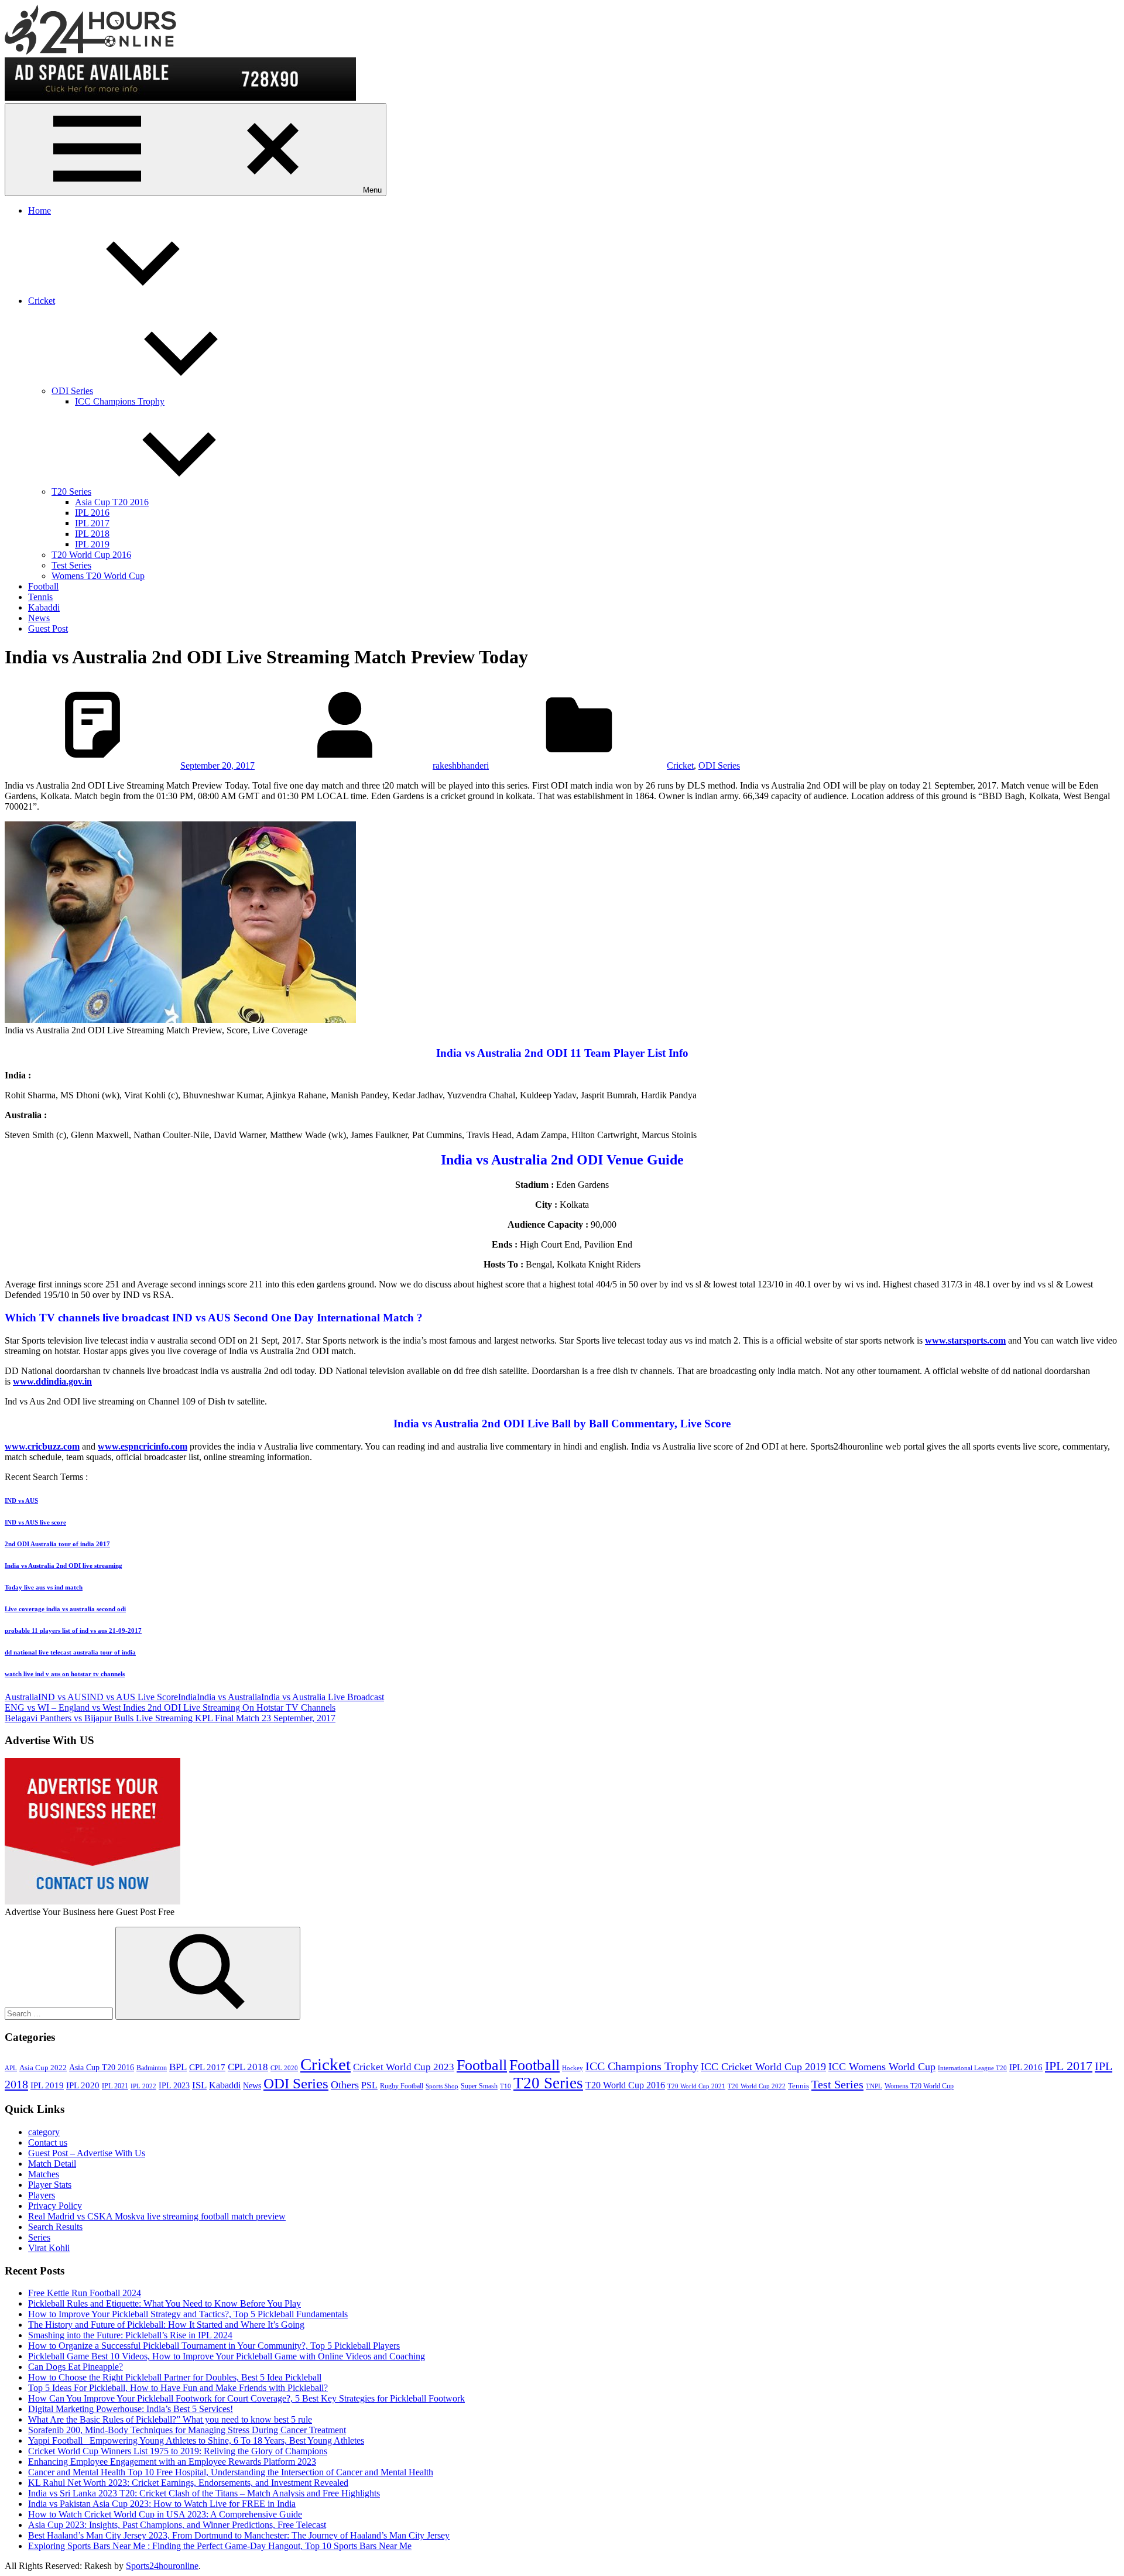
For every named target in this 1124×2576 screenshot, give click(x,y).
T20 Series (71, 491)
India (187, 1697)
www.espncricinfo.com (143, 1446)
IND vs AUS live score (35, 1522)
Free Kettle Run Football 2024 (85, 2293)
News (39, 618)
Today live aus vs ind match (44, 1587)
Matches (44, 2174)
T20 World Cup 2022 (757, 2086)
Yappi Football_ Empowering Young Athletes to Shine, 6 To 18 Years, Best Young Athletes (196, 2440)
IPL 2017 (92, 523)
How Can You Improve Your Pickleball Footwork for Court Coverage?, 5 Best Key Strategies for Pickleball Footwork (246, 2398)
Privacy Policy (55, 2206)
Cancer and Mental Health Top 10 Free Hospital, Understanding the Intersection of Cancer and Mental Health (231, 2472)
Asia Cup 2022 (43, 2068)
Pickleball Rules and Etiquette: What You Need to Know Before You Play (165, 2303)
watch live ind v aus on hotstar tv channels (65, 1674)
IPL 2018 (92, 534)
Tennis (40, 597)
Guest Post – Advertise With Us (87, 2153)
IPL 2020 (83, 2085)
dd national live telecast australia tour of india (70, 1652)
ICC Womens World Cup (882, 2067)
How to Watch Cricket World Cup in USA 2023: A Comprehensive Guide (165, 2514)
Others (345, 2085)
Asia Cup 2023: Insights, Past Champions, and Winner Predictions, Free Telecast (177, 2525)
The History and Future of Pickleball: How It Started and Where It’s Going (166, 2325)
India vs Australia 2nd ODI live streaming (64, 1566)
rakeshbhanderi (461, 765)
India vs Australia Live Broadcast (323, 1697)
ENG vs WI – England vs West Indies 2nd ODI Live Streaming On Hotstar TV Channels (170, 1707)
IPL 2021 (115, 2086)
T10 (506, 2086)
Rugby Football (402, 2086)
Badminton (152, 2068)
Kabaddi (44, 607)
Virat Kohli (49, 2248)
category (44, 2132)
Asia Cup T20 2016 (112, 502)
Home (40, 210)
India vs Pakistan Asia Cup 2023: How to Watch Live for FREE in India (162, 2504)
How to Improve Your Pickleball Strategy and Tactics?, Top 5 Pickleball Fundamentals (188, 2314)
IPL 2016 (92, 513)
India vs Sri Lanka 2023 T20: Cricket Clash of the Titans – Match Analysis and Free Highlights (204, 2493)
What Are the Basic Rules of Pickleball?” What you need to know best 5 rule (170, 2419)
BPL (178, 2067)
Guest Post (48, 628)
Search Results (55, 2227)
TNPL (874, 2086)
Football (43, 586)
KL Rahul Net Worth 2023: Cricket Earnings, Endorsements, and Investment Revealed (188, 2483)
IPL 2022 (143, 2086)
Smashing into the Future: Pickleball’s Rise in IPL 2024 (130, 2335)
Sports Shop (442, 2086)
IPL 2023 (174, 2085)
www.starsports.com (965, 1340)
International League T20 (972, 2068)
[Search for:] (60, 2013)
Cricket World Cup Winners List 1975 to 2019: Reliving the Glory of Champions (178, 2451)
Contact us (48, 2142)
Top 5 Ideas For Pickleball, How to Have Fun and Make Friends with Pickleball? (178, 2388)
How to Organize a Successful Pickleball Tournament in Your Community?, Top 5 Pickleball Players (214, 2346)
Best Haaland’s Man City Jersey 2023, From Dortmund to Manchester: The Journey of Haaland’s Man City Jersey (239, 2535)
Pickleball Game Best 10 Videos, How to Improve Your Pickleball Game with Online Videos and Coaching (227, 2356)
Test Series (71, 565)
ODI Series (72, 391)
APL (11, 2068)
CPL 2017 (207, 2067)
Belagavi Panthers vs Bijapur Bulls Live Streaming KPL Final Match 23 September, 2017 (170, 1718)
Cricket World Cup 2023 (404, 2067)
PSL (369, 2085)
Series (39, 2237)
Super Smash (479, 2086)
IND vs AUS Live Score (132, 1697)
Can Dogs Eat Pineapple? (76, 2367)
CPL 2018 (248, 2067)
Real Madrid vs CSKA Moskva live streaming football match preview (157, 2216)
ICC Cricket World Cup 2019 (763, 2067)
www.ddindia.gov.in (52, 1381)
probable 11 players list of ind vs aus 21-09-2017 (73, 1630)
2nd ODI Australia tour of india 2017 (57, 1544)
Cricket (42, 301)
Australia (21, 1697)
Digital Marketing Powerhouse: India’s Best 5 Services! (131, 2409)
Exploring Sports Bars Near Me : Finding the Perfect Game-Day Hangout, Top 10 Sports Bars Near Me (220, 2546)
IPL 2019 (92, 544)
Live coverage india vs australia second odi (65, 1609)
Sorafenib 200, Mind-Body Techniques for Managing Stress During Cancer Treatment (187, 2430)
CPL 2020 (284, 2068)
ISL (199, 2085)
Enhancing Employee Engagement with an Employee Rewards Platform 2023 (172, 2462)
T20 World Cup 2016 (91, 555)
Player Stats (50, 2185)
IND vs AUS (21, 1501)
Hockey (573, 2068)
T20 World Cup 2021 (696, 2086)
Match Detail (52, 2164)
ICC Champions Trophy (120, 401)
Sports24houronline (162, 2566)
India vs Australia (229, 1697)
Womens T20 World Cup (98, 576)
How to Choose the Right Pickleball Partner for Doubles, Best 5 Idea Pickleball (175, 2377)
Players (42, 2195)
